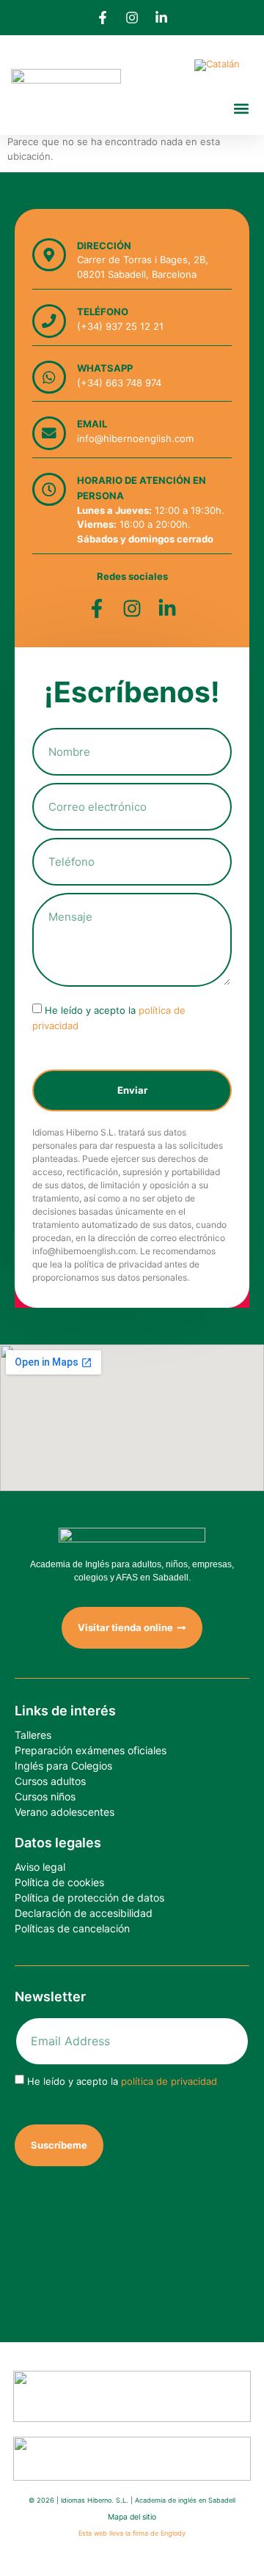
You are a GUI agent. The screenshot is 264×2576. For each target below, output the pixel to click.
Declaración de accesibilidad (84, 1913)
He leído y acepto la (122, 2081)
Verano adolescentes (65, 1812)
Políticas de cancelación (72, 1928)
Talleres (33, 1735)
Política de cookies (59, 1882)
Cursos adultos (50, 1781)
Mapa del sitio (132, 2517)
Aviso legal (40, 1867)
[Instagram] (132, 18)
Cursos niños (45, 1796)
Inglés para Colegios (63, 1766)
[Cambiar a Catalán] (217, 66)
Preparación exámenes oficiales (91, 1750)
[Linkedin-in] (161, 18)
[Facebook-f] (103, 18)
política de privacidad (169, 2081)
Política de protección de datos (89, 1898)
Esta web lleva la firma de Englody (132, 2533)
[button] (241, 108)
